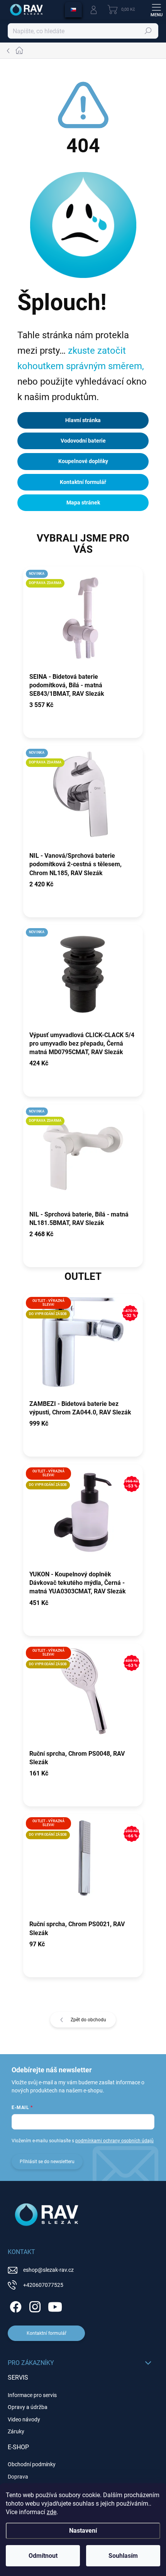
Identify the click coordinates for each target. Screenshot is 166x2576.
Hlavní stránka (83, 420)
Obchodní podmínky (32, 2464)
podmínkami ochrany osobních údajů (114, 2141)
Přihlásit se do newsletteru (47, 2162)
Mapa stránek (83, 503)
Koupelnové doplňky (83, 461)
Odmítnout (43, 2556)
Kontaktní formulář (83, 482)
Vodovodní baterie (83, 441)
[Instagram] (34, 2306)
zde (52, 2512)
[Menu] (156, 10)
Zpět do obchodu (88, 2020)
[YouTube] (55, 2306)
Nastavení (83, 2531)
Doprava (18, 2477)
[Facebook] (14, 2306)
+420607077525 (43, 2285)
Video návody (24, 2419)
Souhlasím (123, 2556)
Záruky (16, 2431)
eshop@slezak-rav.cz (48, 2270)
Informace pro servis (32, 2395)
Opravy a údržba (28, 2407)
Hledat (148, 31)
